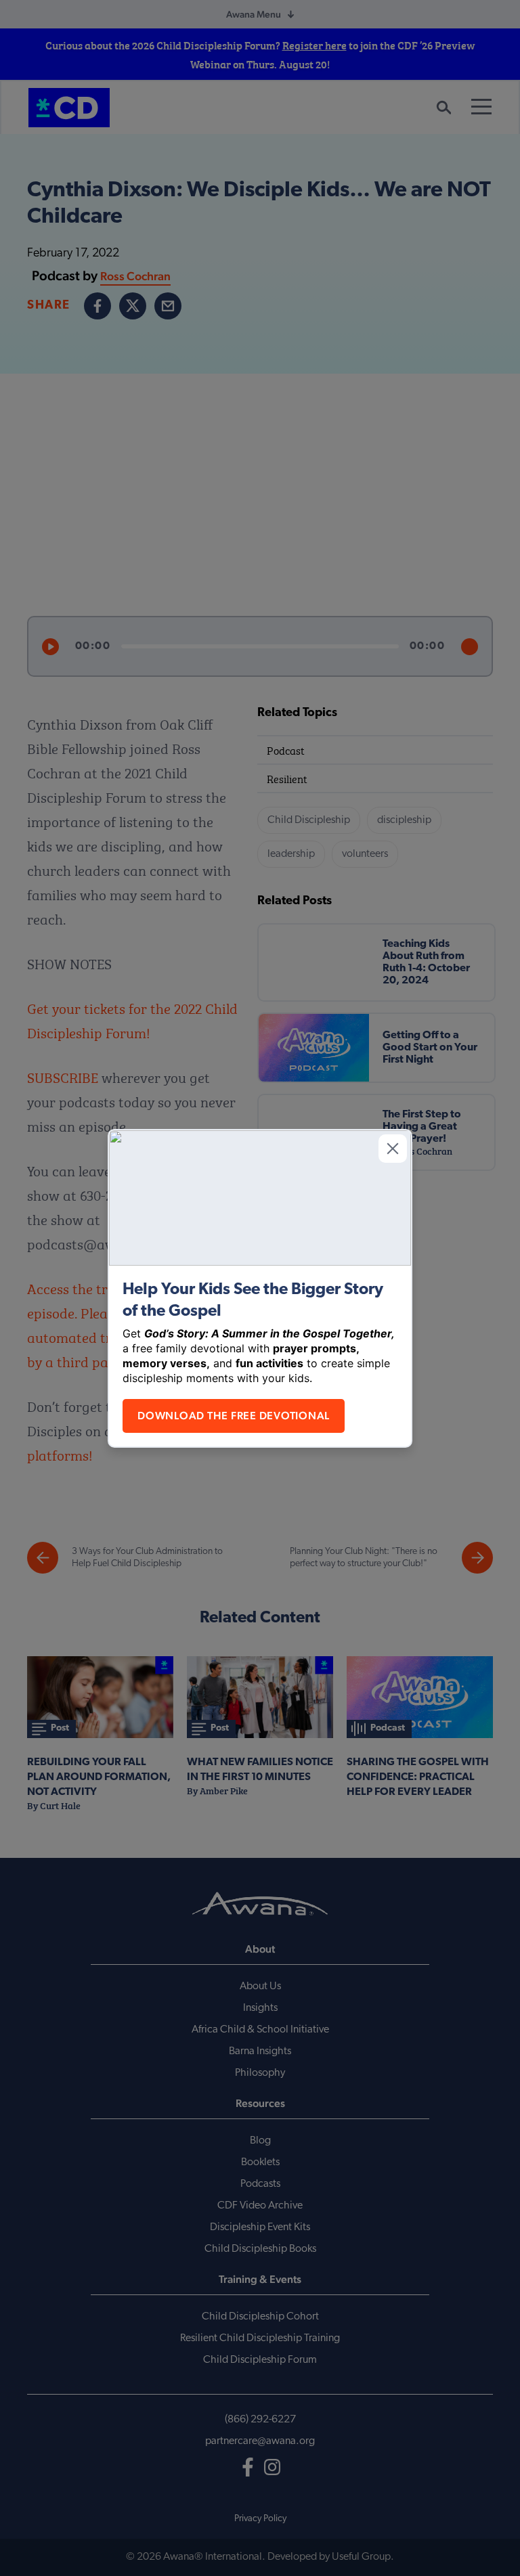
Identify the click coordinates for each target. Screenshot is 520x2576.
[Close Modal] (393, 1149)
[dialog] (260, 1288)
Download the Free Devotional (234, 1416)
